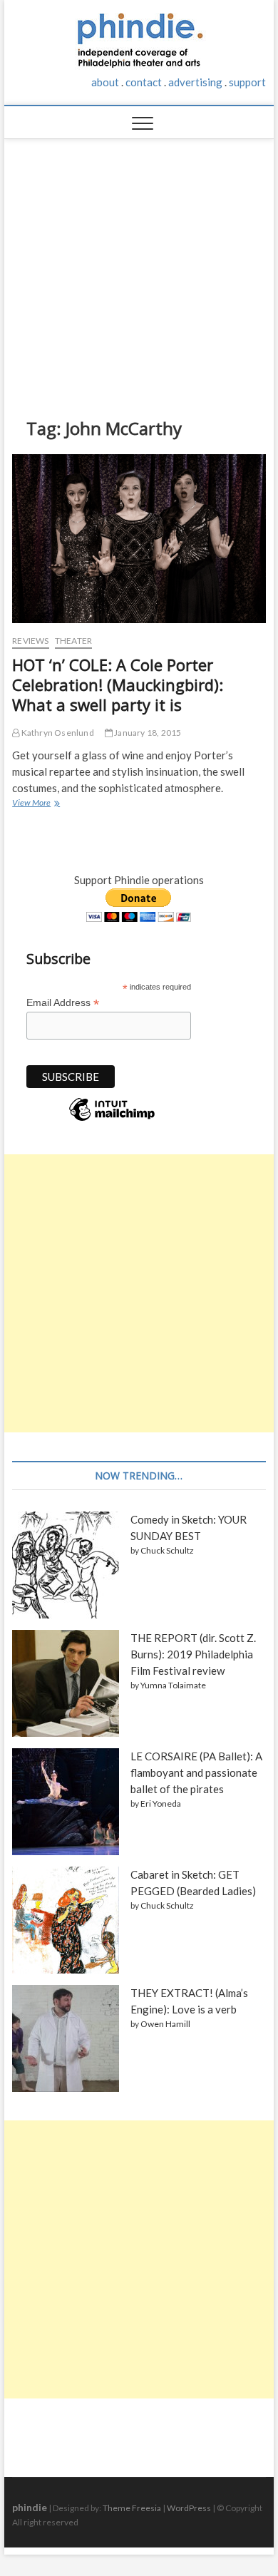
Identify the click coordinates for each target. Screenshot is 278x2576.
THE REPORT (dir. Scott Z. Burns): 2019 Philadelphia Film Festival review (193, 1654)
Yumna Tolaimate (173, 1685)
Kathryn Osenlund (56, 733)
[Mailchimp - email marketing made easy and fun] (112, 1120)
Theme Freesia (132, 2508)
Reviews (30, 641)
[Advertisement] (139, 267)
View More (35, 804)
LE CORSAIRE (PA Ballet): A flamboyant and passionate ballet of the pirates (196, 1772)
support (247, 82)
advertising (195, 82)
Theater (73, 641)
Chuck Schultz (167, 1550)
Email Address (63, 1003)
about (105, 82)
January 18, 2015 (147, 733)
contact (144, 82)
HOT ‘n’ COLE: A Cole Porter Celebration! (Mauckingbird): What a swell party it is (118, 684)
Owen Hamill (165, 2024)
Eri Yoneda (161, 1803)
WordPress (189, 2508)
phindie (30, 2507)
